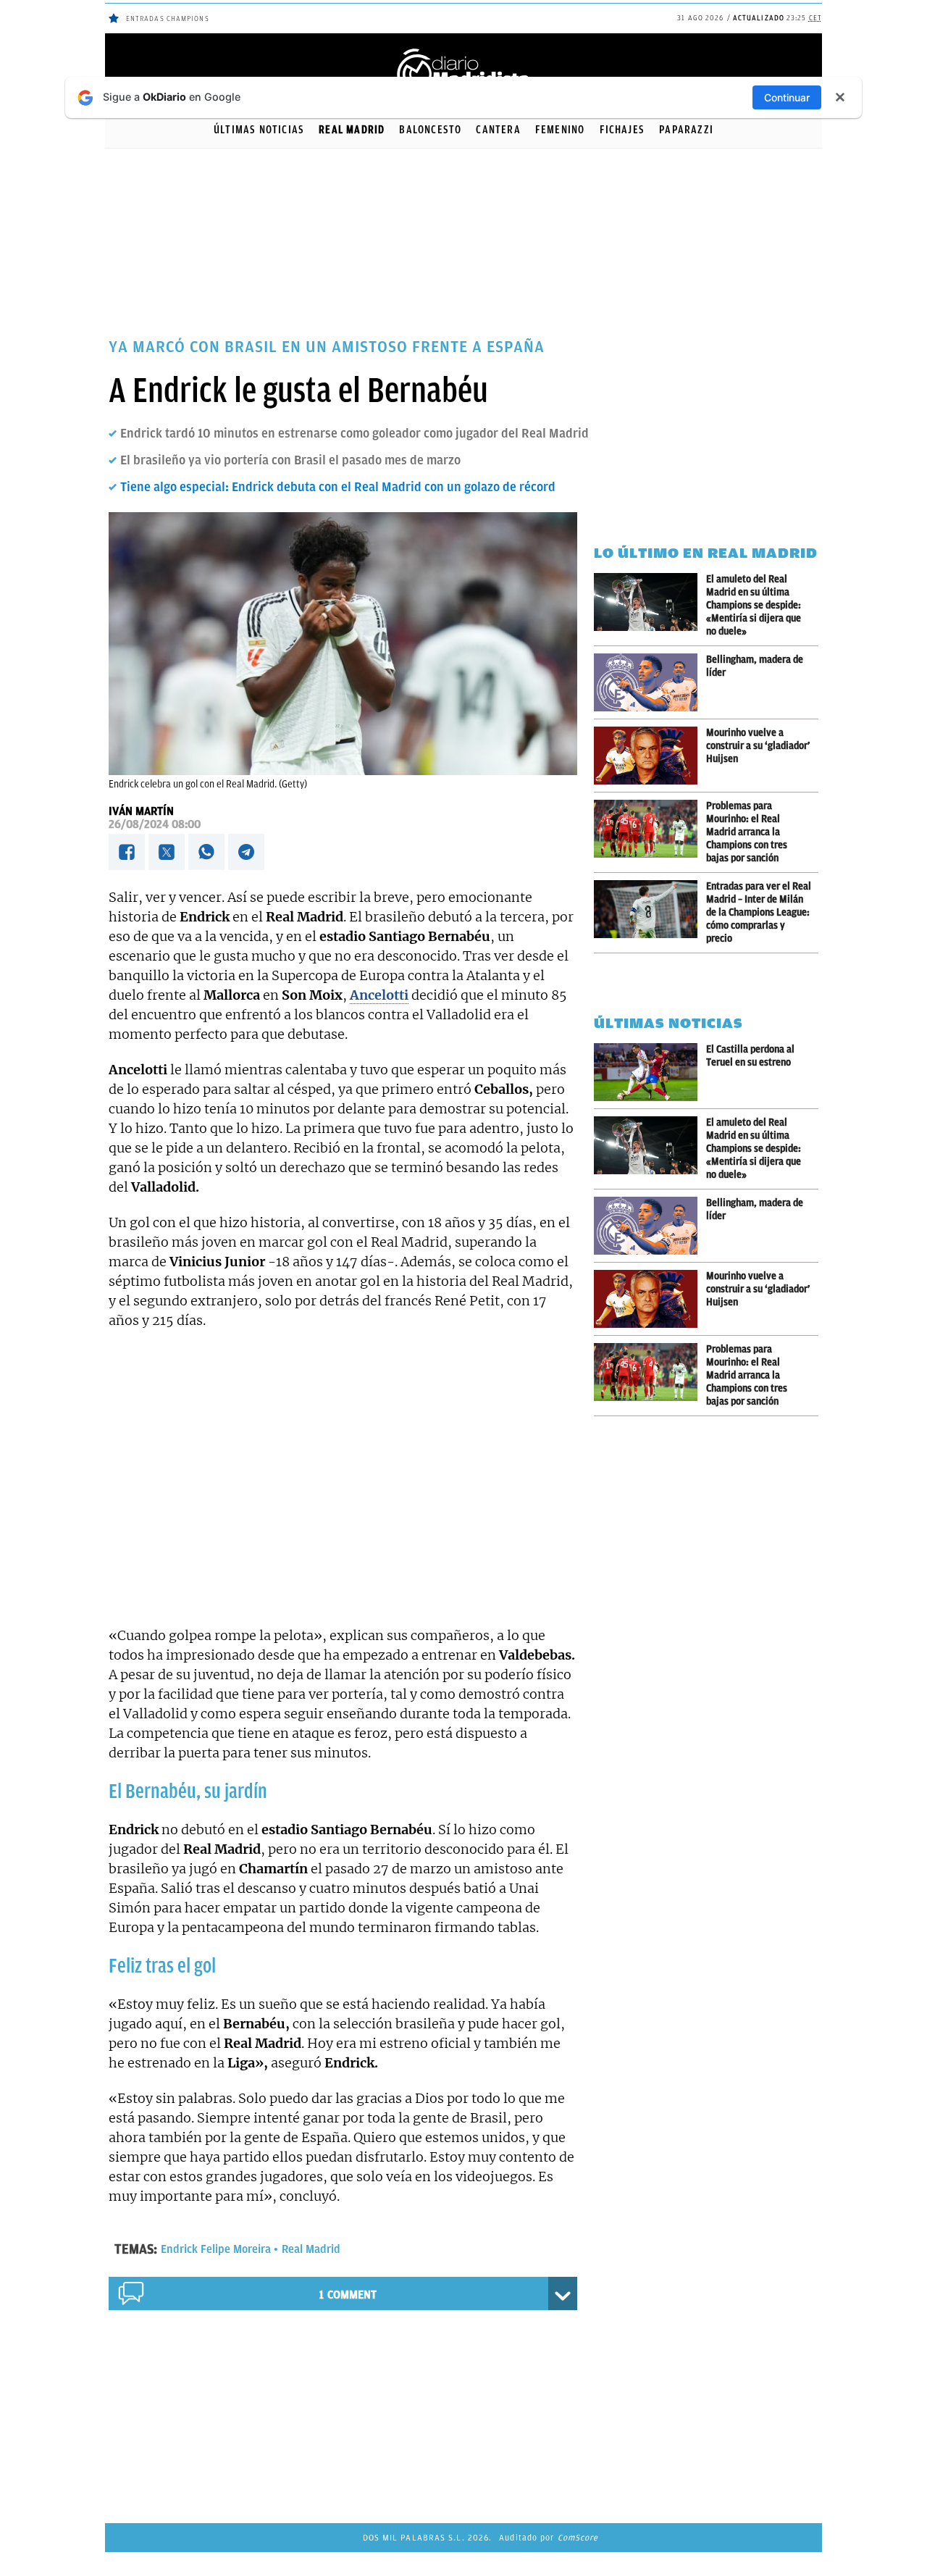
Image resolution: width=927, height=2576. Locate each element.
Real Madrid (352, 130)
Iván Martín (141, 811)
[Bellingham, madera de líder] (650, 682)
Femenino (560, 130)
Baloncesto (430, 130)
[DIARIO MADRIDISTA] (463, 51)
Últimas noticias (259, 130)
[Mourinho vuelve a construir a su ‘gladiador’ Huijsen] (650, 756)
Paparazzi (686, 130)
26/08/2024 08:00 (155, 824)
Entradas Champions (168, 18)
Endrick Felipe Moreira (216, 2249)
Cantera (498, 130)
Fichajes (622, 130)
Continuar (787, 97)
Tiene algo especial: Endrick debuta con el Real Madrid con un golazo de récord (338, 487)
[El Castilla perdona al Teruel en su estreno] (650, 1072)
